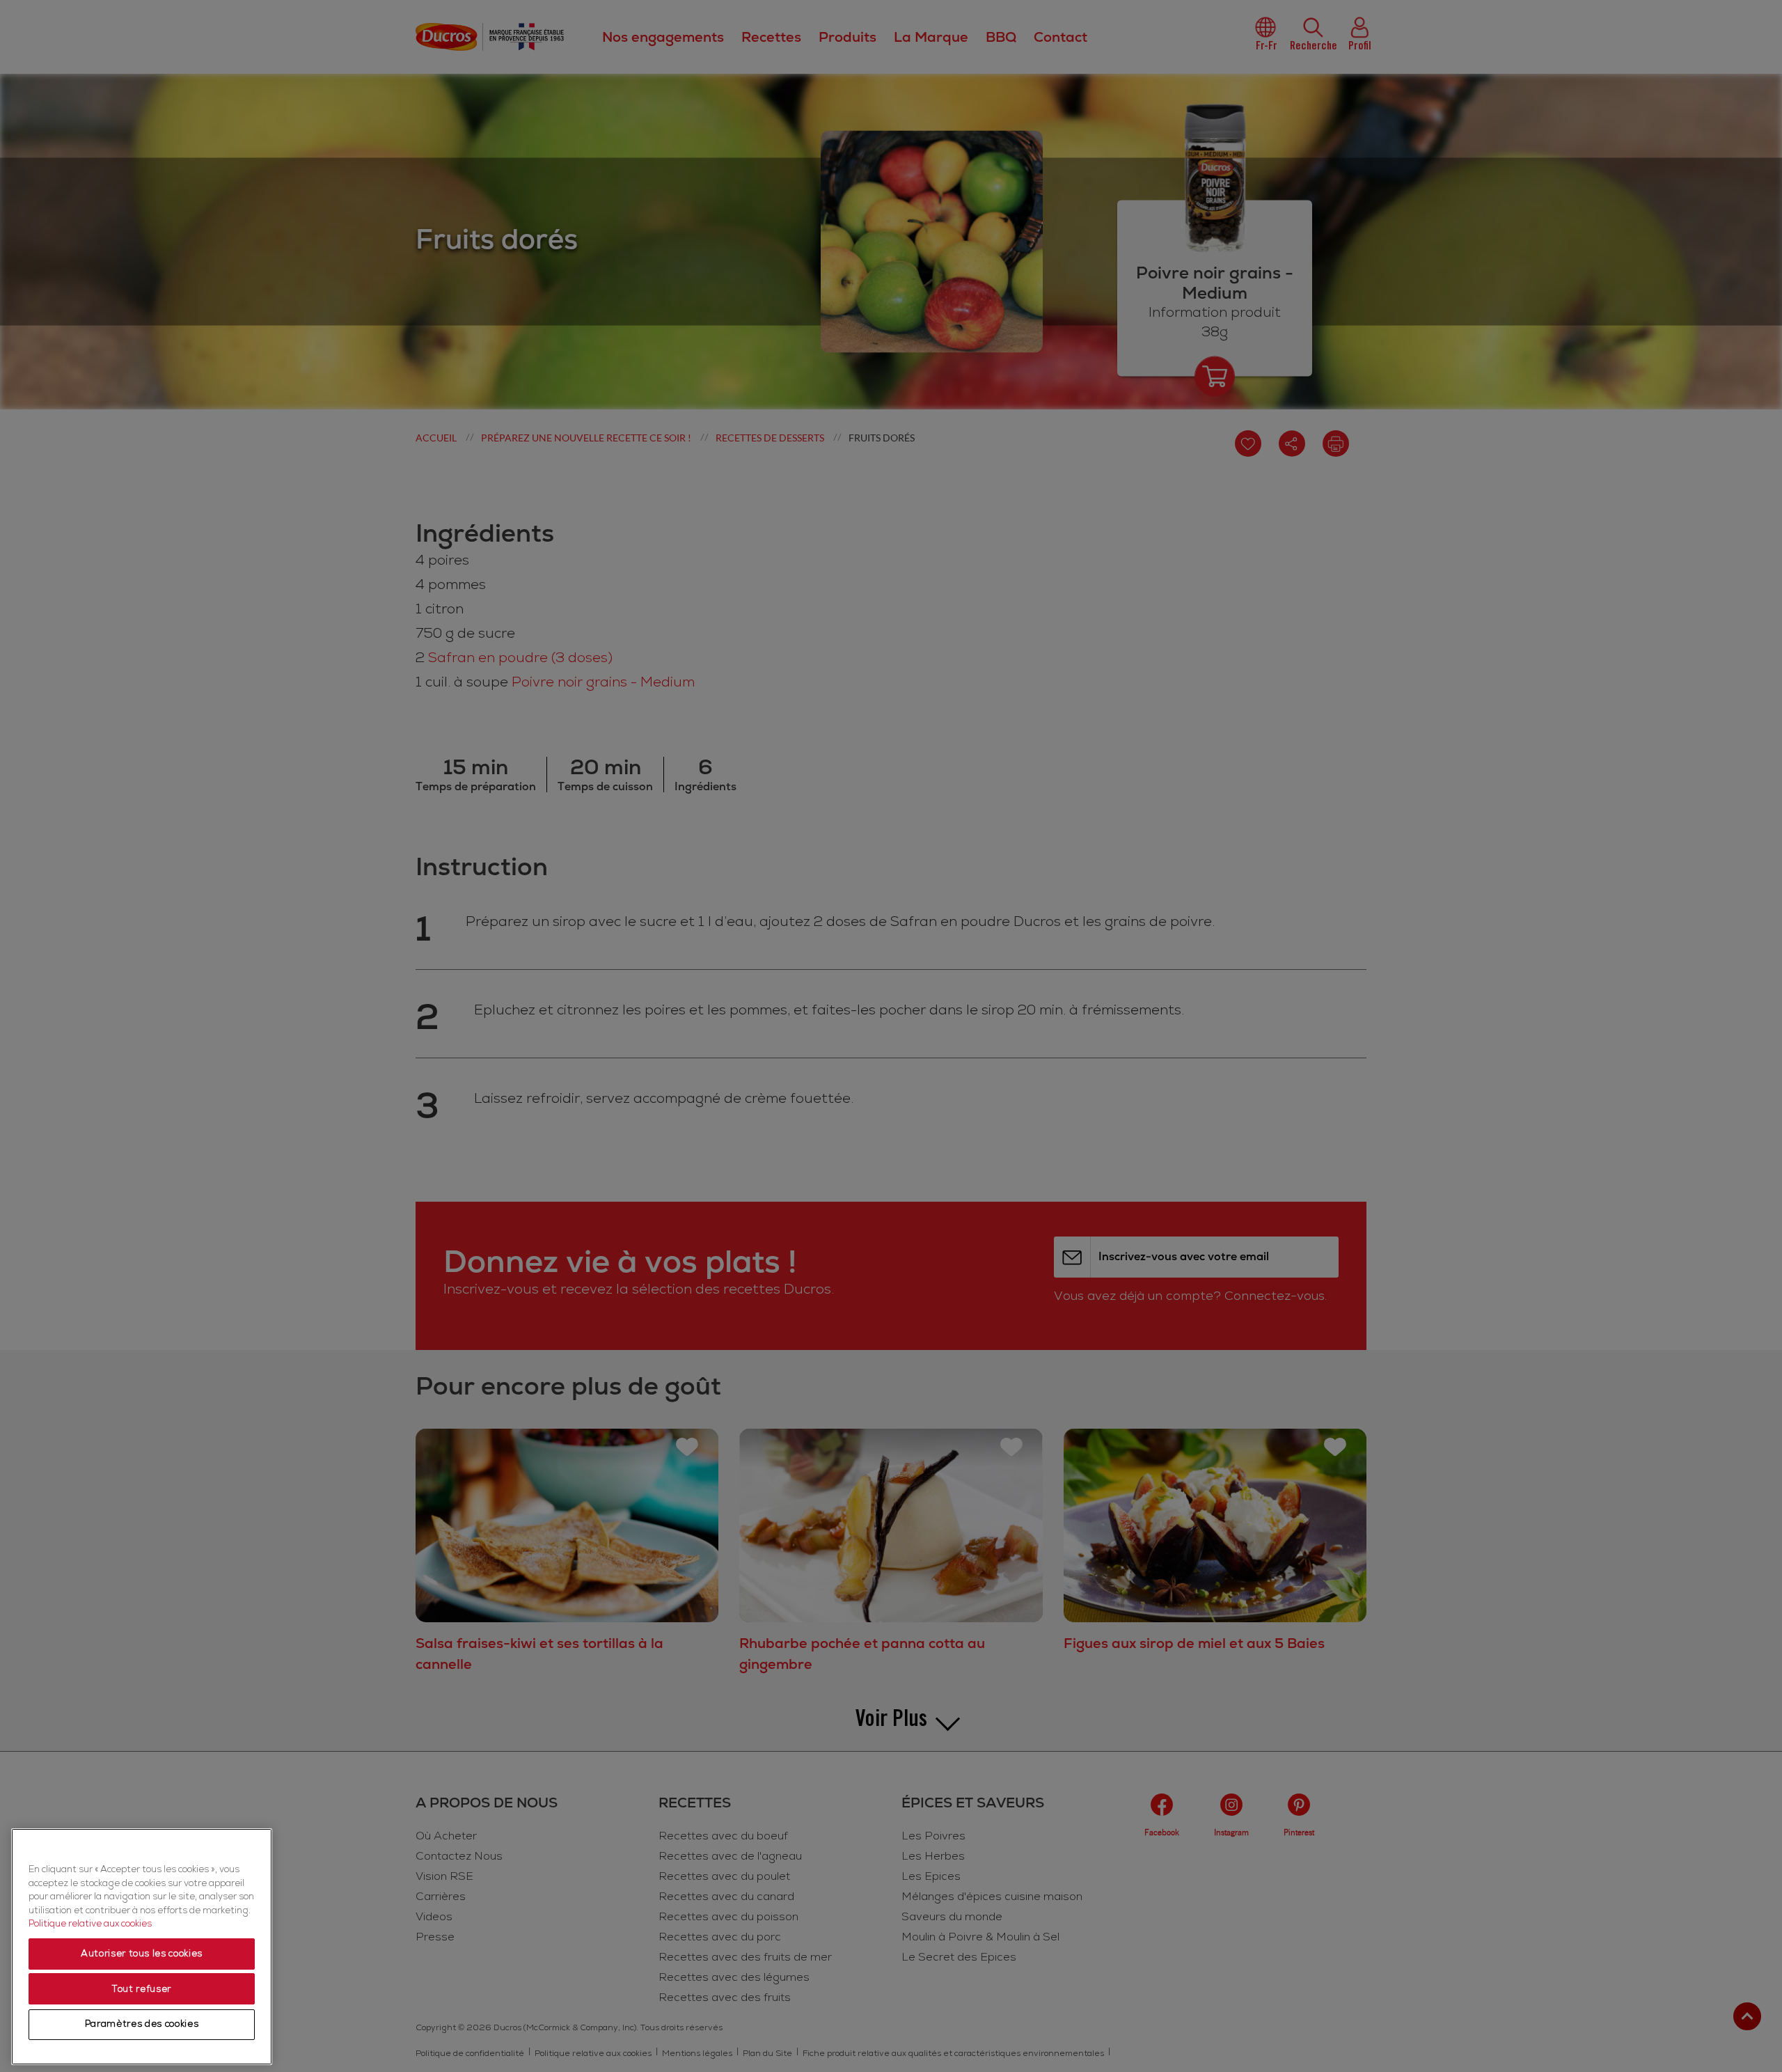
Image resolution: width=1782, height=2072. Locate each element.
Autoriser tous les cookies (142, 1954)
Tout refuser (142, 1989)
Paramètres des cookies (142, 2025)
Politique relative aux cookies (90, 1924)
